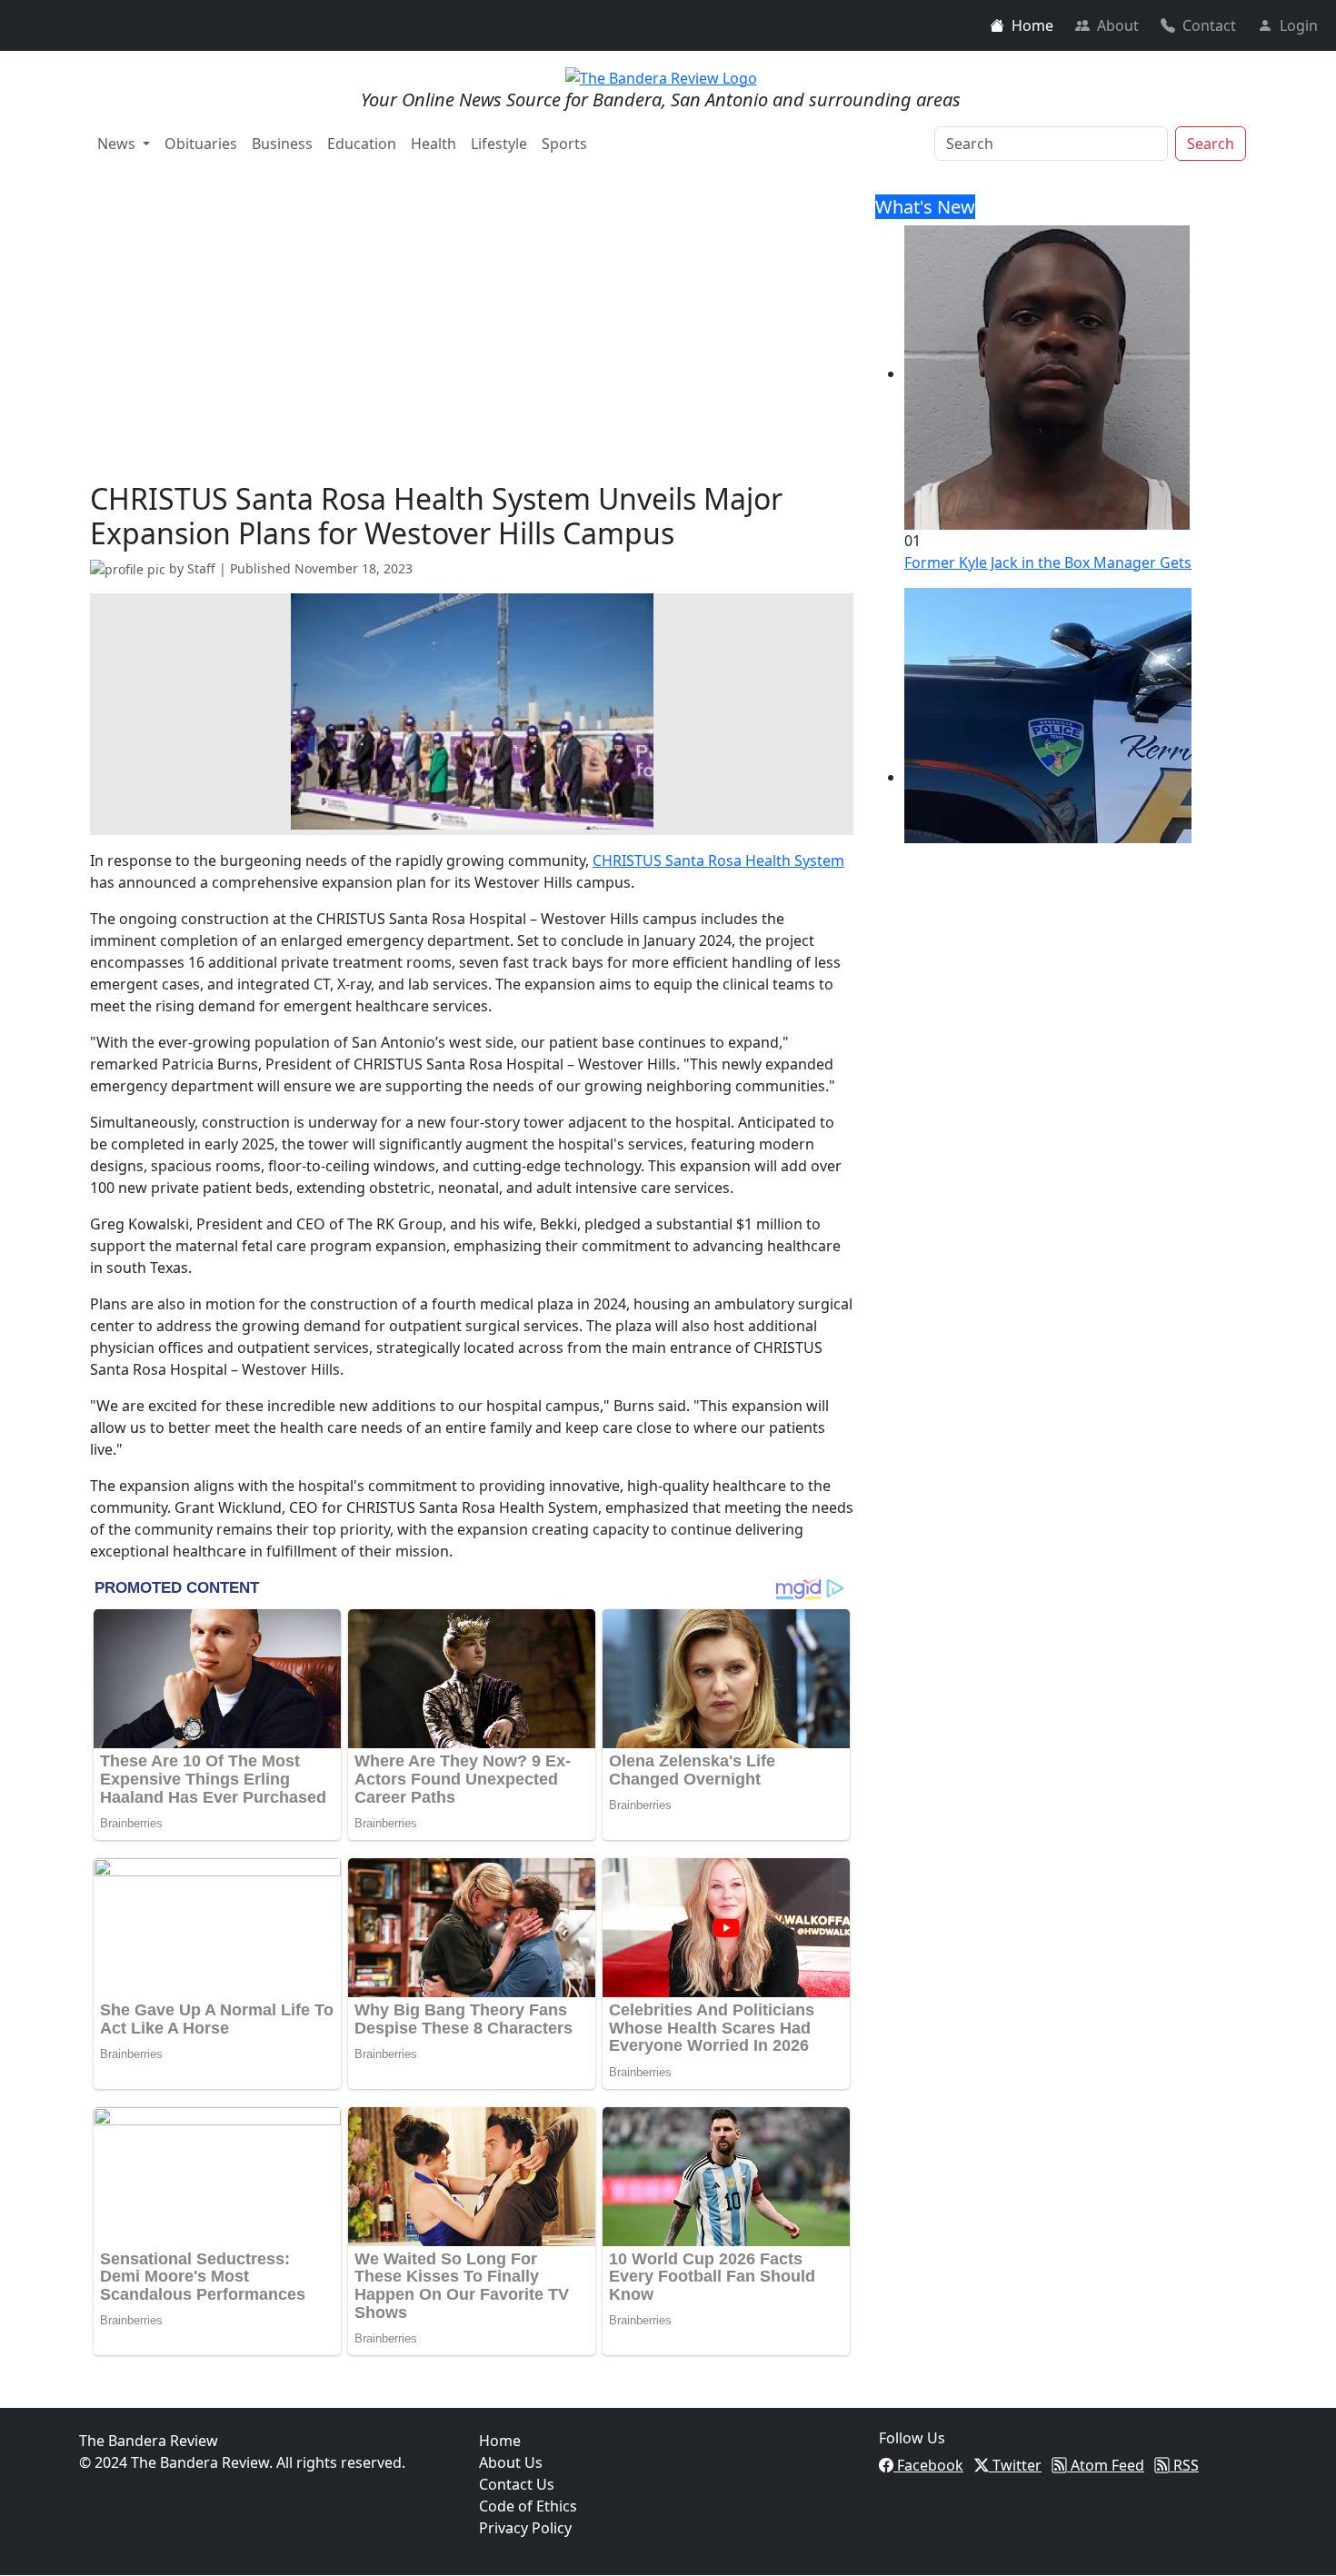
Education (362, 144)
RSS (1184, 2465)
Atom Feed (1106, 2465)
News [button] (118, 144)
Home (1032, 25)
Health (434, 144)
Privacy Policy (525, 2528)
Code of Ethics (528, 2506)
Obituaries (201, 144)
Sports (564, 144)
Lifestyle (499, 144)
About (1118, 25)
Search (1211, 144)
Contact (1209, 25)
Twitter (1015, 2465)
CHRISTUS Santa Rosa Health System (718, 860)
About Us (511, 2462)
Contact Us (517, 2484)
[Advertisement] (472, 345)
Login (1299, 25)
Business (282, 144)
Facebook (928, 2465)
